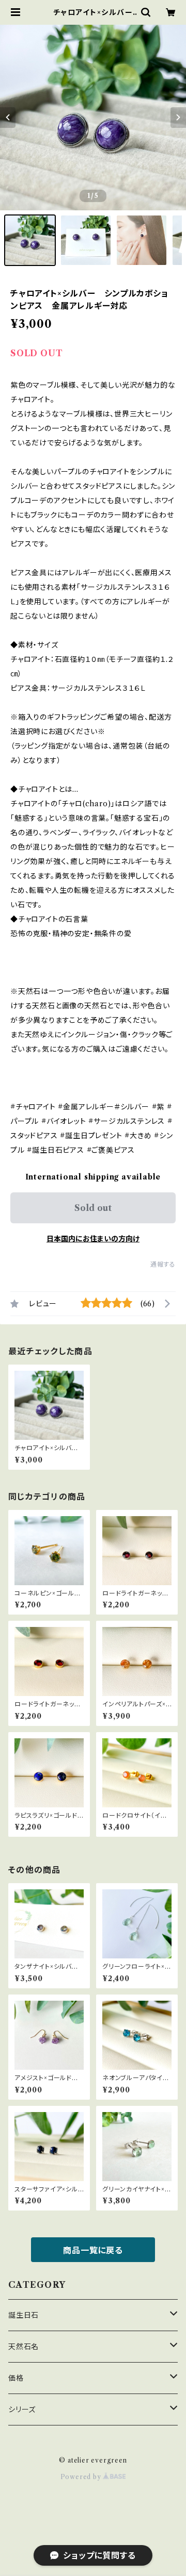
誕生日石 (24, 2315)
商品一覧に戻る (93, 2250)
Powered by (82, 2477)
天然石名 (24, 2347)
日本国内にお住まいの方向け (93, 1239)
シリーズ (22, 2409)
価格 (16, 2378)
